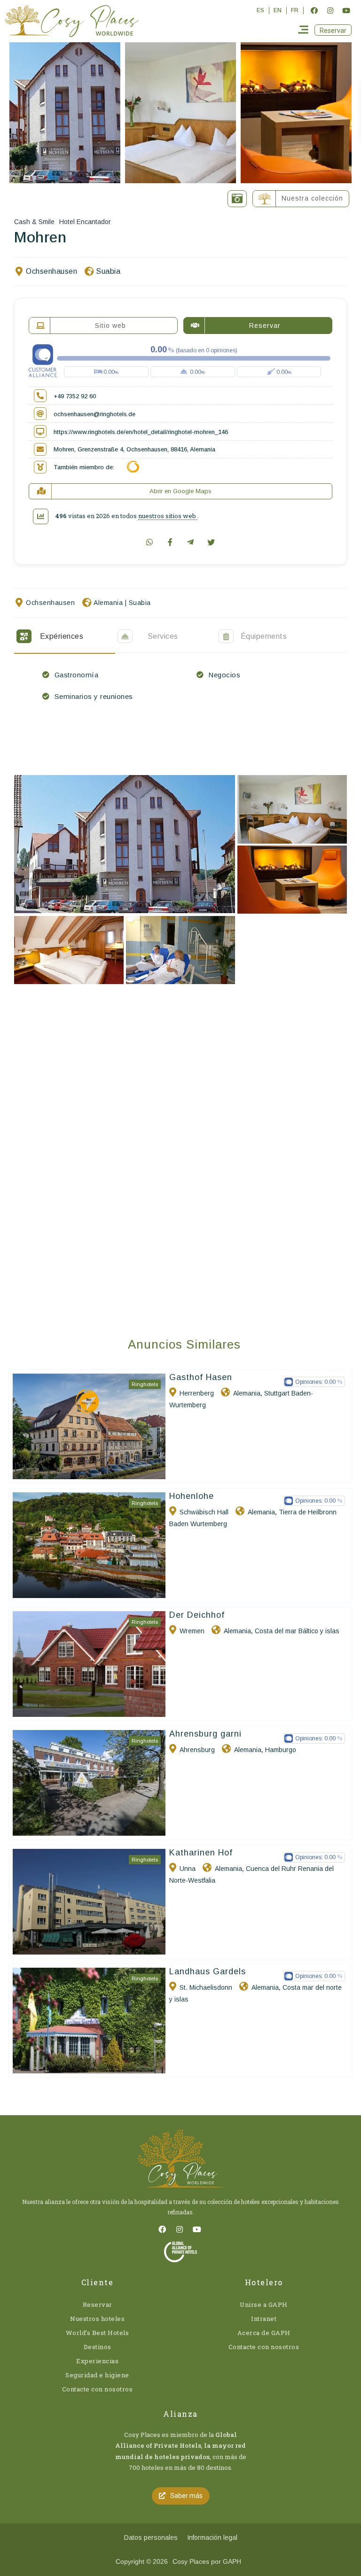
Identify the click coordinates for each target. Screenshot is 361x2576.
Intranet (264, 2319)
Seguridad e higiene (97, 2375)
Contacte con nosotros (98, 2389)
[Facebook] (314, 10)
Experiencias (97, 2361)
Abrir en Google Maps (180, 491)
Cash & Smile (34, 222)
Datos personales (151, 2537)
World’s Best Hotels (98, 2333)
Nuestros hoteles (97, 2319)
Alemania (108, 603)
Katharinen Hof (201, 1853)
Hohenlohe (192, 1496)
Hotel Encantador (85, 222)
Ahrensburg (197, 1750)
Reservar (98, 2304)
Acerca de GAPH (264, 2333)
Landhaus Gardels (208, 1971)
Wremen (192, 1631)
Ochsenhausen (51, 271)
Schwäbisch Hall (204, 1512)
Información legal (212, 2537)
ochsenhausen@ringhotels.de (94, 414)
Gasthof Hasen (201, 1377)
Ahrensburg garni (205, 1734)
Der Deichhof (197, 1615)
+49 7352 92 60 (75, 396)
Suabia (108, 271)
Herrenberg (197, 1393)
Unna (188, 1869)
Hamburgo (281, 1750)
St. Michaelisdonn (206, 1987)
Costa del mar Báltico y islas (297, 1631)
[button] (333, 30)
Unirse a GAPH (264, 2304)
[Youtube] (346, 10)
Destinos (98, 2347)
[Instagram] (330, 10)
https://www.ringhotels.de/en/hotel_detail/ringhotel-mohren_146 (141, 432)
